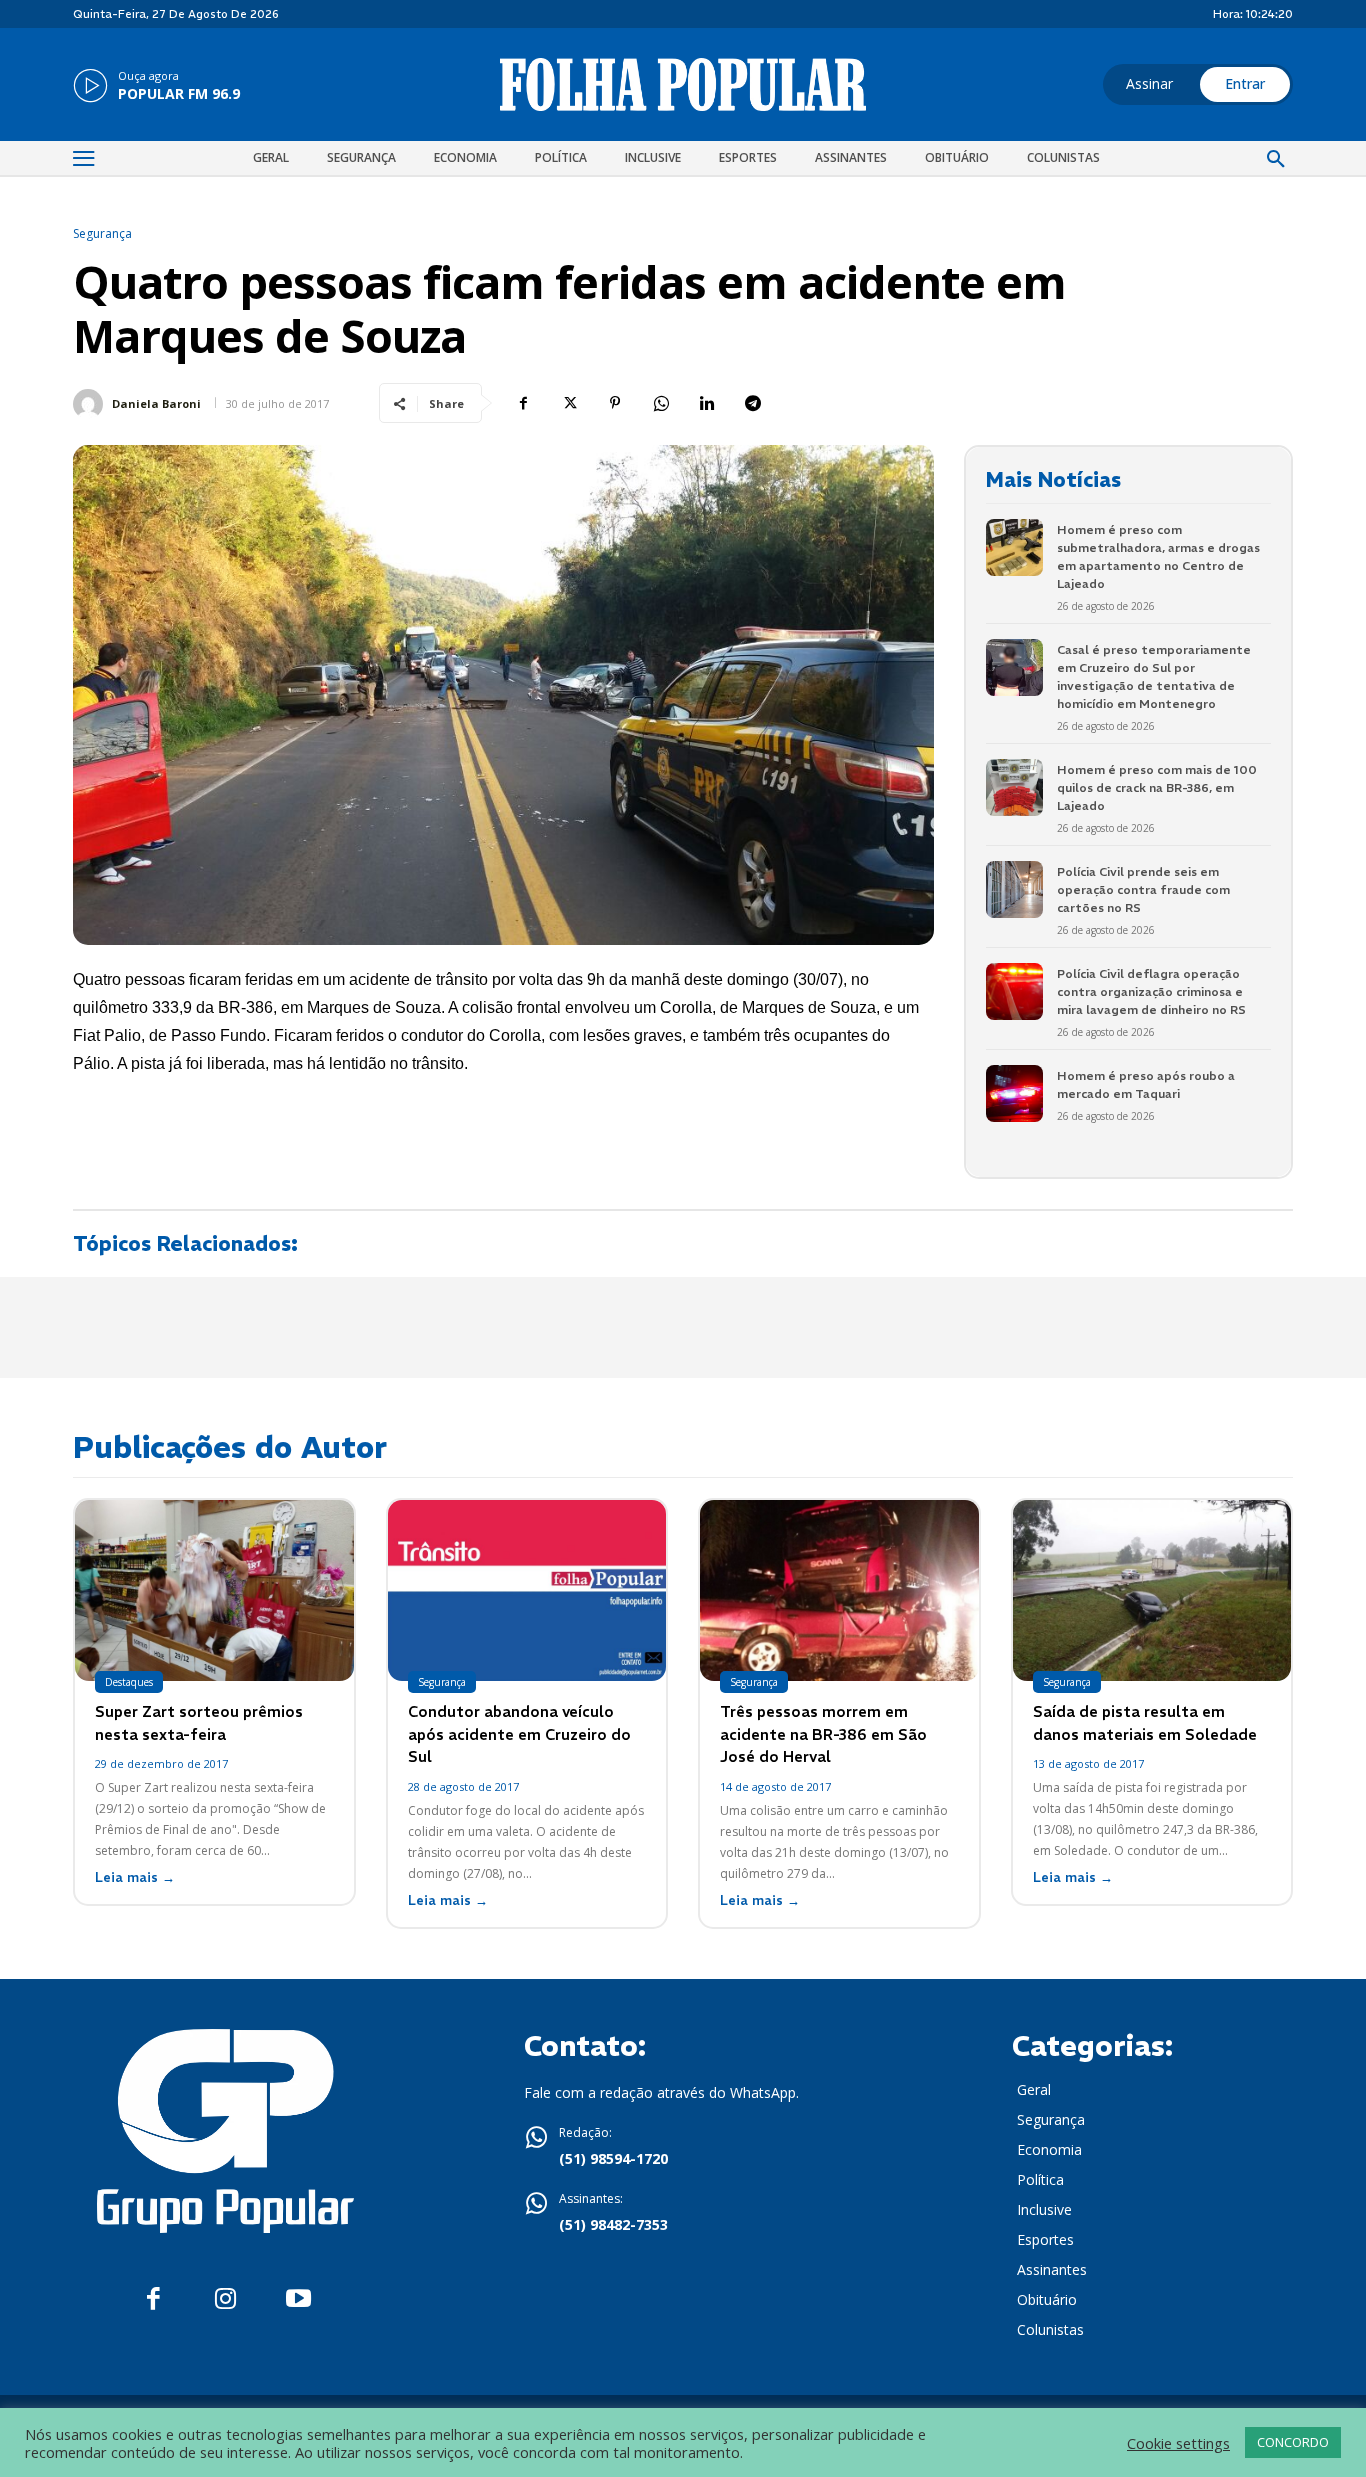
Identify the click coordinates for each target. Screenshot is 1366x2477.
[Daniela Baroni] (91, 404)
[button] (1276, 160)
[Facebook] (523, 403)
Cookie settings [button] (1178, 2443)
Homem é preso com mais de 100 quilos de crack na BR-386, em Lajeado (1157, 787)
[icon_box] (156, 87)
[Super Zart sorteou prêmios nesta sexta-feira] (214, 1590)
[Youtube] (298, 2299)
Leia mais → (135, 1877)
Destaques (129, 1682)
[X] (569, 403)
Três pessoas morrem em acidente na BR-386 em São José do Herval (823, 1734)
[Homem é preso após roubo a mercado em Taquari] (1014, 1093)
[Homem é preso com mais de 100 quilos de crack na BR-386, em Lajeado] (1014, 787)
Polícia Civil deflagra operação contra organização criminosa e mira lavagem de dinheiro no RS (1151, 991)
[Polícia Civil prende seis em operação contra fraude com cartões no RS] (1014, 889)
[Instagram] (225, 2299)
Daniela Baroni (156, 403)
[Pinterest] (615, 403)
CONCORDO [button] (1293, 2442)
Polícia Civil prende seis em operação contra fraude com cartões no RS (1143, 889)
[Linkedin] (707, 403)
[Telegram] (753, 403)
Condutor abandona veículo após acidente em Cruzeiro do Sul (519, 1734)
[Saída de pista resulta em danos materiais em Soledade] (1152, 1590)
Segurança (102, 234)
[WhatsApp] (661, 403)
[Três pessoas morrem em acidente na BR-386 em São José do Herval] (839, 1590)
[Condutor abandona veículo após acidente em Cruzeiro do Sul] (527, 1590)
